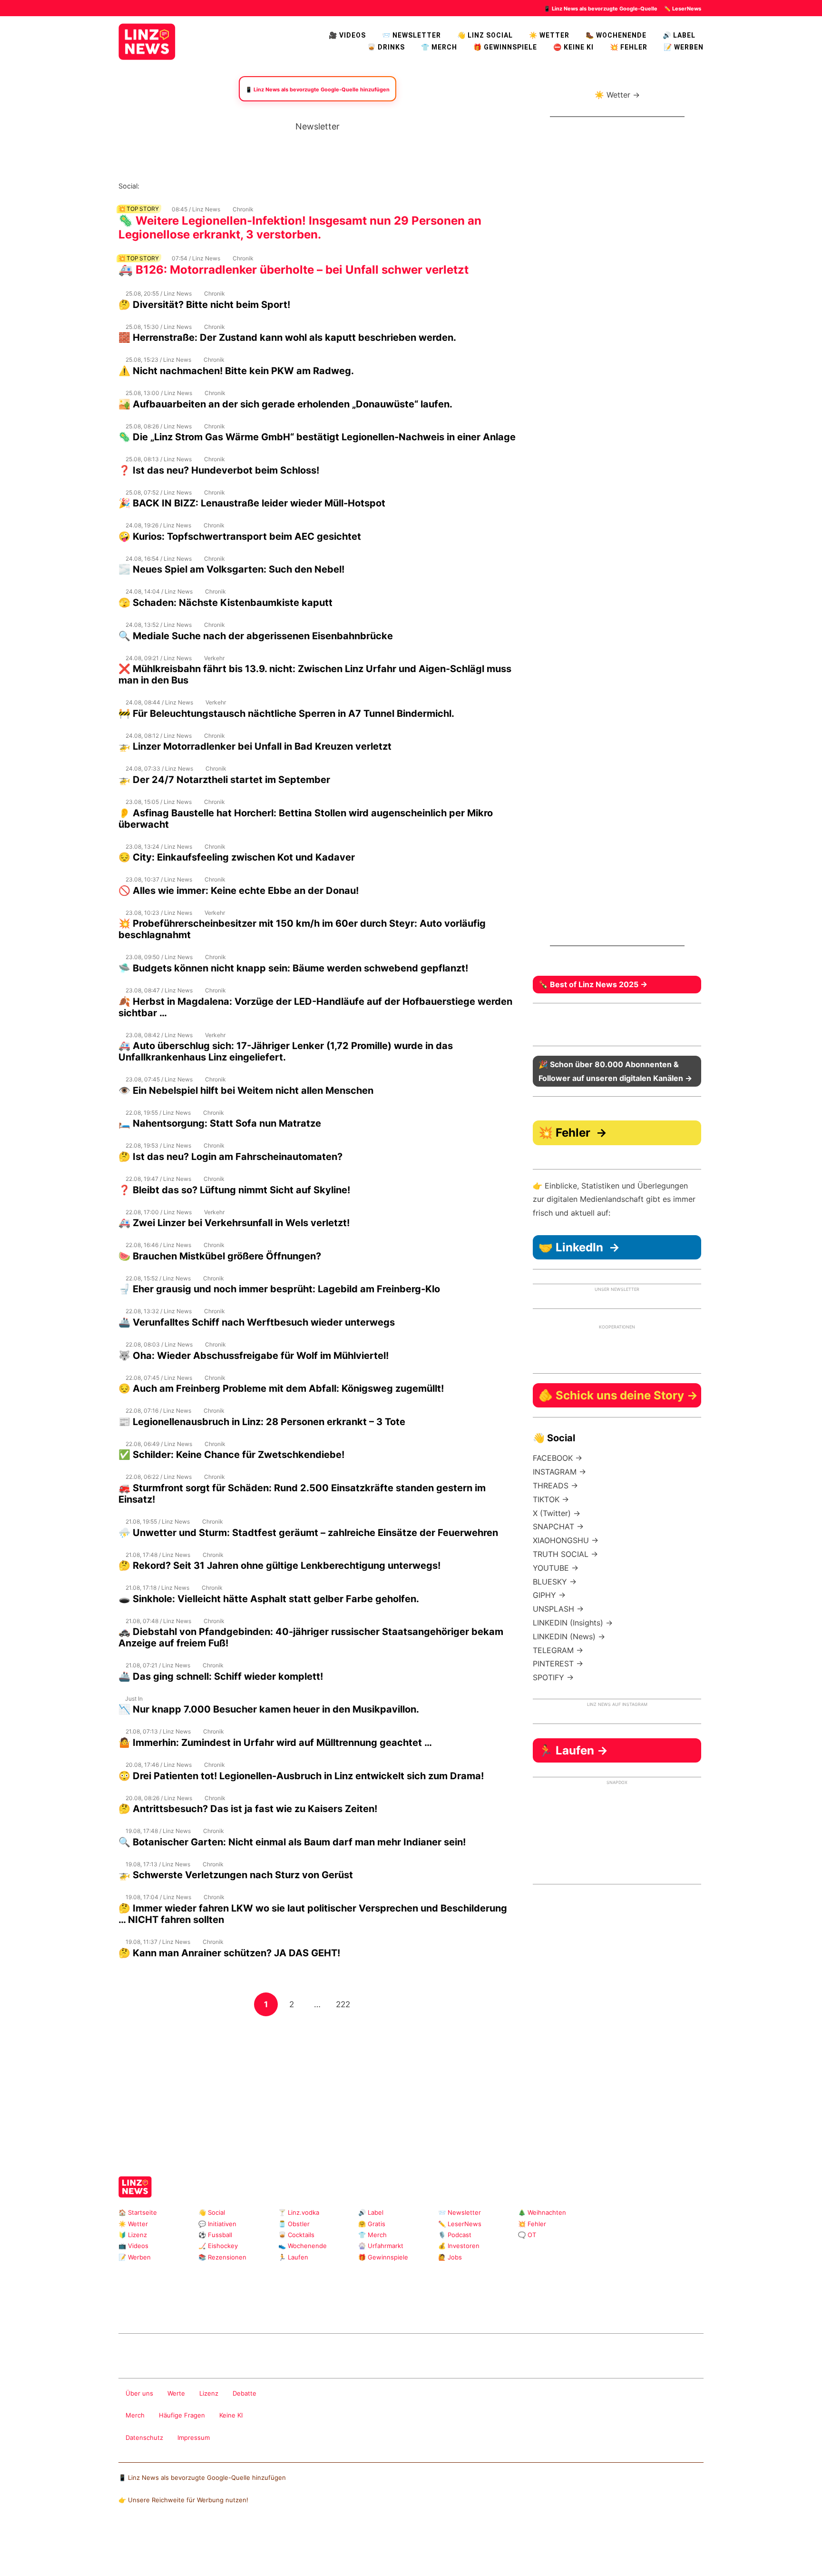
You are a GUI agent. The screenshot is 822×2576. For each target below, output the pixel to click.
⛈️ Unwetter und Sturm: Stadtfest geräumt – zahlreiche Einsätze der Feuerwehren (308, 1533)
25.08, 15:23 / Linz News (158, 360)
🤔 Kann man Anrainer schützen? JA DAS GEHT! (229, 1953)
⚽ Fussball (215, 2235)
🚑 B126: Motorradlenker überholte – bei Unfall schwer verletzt (294, 270)
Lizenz (209, 2393)
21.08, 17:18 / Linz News (157, 1588)
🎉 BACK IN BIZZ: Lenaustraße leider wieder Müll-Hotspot (252, 503)
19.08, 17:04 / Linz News (158, 1897)
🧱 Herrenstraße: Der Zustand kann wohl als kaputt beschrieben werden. (287, 337)
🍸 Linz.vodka (299, 2212)
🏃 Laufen (293, 2257)
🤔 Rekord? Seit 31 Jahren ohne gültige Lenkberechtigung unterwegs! (279, 1565)
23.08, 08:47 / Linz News (159, 990)
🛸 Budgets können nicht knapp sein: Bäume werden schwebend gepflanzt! (293, 968)
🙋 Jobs (450, 2257)
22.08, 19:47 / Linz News (158, 1179)
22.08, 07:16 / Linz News (158, 1411)
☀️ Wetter (549, 35)
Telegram (246, 2308)
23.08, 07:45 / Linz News (159, 1079)
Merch (135, 2415)
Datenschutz (144, 2437)
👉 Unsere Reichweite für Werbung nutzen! (183, 2500)
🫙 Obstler (294, 2224)
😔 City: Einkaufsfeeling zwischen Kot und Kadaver (237, 857)
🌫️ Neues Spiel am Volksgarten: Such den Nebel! (231, 569)
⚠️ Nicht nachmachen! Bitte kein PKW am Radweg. (236, 371)
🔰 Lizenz (133, 2235)
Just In (134, 1699)
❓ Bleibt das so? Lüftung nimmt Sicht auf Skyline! (234, 1190)
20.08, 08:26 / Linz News (159, 1798)
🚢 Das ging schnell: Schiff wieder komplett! (221, 1676)
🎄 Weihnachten (542, 2212)
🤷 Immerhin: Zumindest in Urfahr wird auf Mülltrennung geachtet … (275, 1743)
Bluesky (269, 186)
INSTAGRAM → (559, 1472)
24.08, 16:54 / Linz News (159, 559)
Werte (176, 2393)
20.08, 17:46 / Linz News (159, 1765)
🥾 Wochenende (616, 35)
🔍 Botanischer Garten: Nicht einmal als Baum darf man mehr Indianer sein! (292, 1842)
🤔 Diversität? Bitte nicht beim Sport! (204, 305)
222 (345, 2004)
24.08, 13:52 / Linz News (159, 625)
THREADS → (555, 1486)
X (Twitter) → (557, 1513)
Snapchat (239, 186)
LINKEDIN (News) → (569, 1636)
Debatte (245, 2393)
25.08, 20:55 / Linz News (159, 293)
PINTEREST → (558, 1664)
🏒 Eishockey (218, 2246)
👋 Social (212, 2212)
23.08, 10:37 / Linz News (159, 879)
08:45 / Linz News (196, 209)
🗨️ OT (527, 2235)
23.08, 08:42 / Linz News (159, 1035)
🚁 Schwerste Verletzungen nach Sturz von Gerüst (236, 1875)
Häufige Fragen (182, 2415)
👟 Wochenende (303, 2246)
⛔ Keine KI (573, 47)
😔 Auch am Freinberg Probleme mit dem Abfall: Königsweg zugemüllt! (281, 1388)
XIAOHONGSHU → (566, 1540)
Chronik (243, 209)
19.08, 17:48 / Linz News (158, 1831)
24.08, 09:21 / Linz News (159, 658)
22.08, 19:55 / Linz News (158, 1113)
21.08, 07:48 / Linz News (158, 1621)
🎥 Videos (347, 35)
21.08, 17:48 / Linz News (158, 1555)
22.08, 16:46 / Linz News (158, 1245)
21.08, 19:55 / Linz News (158, 1521)
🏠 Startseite (138, 2212)
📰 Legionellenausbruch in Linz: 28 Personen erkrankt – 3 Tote (262, 1422)
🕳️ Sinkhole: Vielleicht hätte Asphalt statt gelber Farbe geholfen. (269, 1599)
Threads (178, 186)
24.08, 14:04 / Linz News (159, 591)
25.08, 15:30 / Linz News (159, 327)
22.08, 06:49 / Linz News (159, 1444)
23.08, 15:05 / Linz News (159, 802)
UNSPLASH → (558, 1609)
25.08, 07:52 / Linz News (159, 492)
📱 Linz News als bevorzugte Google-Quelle (601, 9)
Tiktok (223, 186)
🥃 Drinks (386, 47)
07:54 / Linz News (196, 258)
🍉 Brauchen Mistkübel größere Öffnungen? (220, 1256)
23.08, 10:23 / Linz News (159, 913)
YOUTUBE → (556, 1568)
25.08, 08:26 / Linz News (159, 426)
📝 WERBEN (684, 47)
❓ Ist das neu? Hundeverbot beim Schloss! (219, 470)
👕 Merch (439, 47)
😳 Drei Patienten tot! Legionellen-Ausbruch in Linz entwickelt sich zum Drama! (302, 1776)
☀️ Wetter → (617, 95)
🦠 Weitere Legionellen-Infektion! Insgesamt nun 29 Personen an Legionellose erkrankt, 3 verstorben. (300, 228)
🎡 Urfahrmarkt (381, 2246)
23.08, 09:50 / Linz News (159, 957)
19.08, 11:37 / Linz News (158, 1942)
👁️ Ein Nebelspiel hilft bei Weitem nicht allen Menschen (246, 1090)
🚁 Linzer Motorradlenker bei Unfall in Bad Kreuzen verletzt (255, 746)
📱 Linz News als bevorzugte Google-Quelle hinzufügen (202, 2477)
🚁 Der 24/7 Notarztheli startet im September (224, 780)
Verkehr (214, 658)
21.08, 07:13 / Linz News (158, 1731)
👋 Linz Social (485, 35)
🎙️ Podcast (455, 2235)
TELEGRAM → (558, 1650)
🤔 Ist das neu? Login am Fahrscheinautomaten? (230, 1157)
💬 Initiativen (217, 2224)
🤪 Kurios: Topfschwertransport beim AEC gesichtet (240, 536)
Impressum (194, 2437)
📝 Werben (135, 2257)
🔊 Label (679, 35)
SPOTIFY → (553, 1677)
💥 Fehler (629, 47)
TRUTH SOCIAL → (565, 1554)
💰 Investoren (459, 2246)
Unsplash (261, 2308)
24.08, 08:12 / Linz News (159, 736)
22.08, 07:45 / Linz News (159, 1378)
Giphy (231, 2308)
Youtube (193, 186)
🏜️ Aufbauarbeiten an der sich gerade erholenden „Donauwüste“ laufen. (285, 404)
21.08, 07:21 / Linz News (158, 1665)
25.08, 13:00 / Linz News (159, 393)
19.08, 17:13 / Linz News (158, 1864)
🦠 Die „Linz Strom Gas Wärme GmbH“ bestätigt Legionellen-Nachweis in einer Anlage (317, 437)
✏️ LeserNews (683, 9)
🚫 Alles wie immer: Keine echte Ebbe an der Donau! (239, 891)
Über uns (139, 2393)
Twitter (208, 186)
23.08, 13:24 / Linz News (159, 847)
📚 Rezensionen (222, 2257)
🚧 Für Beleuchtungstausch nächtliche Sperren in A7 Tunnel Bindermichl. (286, 713)
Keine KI (231, 2415)
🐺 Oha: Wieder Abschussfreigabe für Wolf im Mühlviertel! (254, 1356)
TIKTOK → (551, 1499)
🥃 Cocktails (296, 2235)
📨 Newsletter (411, 35)
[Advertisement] (317, 2084)
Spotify (254, 186)
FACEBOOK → (558, 1458)
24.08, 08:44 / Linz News (159, 702)
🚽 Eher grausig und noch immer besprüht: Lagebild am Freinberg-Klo (279, 1289)
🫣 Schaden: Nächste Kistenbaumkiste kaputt (225, 603)
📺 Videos (133, 2246)
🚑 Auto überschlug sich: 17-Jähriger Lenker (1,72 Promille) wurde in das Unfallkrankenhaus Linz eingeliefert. (286, 1051)
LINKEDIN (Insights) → (573, 1623)
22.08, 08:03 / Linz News (159, 1344)
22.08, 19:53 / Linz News (158, 1145)
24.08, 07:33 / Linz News (159, 768)
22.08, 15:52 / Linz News (158, 1278)
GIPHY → (549, 1595)
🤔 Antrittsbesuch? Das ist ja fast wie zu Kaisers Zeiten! (248, 1809)
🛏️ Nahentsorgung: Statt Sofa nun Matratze (220, 1123)
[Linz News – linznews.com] (147, 40)
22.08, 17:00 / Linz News (159, 1212)
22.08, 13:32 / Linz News (159, 1311)
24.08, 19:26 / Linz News (158, 525)
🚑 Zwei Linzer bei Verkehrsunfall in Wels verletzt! (234, 1223)
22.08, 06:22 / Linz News (159, 1477)
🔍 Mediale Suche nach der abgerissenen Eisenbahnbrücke (256, 636)
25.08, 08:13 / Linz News (159, 459)
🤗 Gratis (372, 2224)
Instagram (147, 186)
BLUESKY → (555, 1582)
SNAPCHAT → (558, 1526)
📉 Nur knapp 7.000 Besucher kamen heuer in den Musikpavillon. (269, 1709)
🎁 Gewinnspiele (505, 47)
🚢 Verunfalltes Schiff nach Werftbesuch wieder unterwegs (257, 1322)
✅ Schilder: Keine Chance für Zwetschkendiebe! (231, 1455)
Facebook (162, 186)
